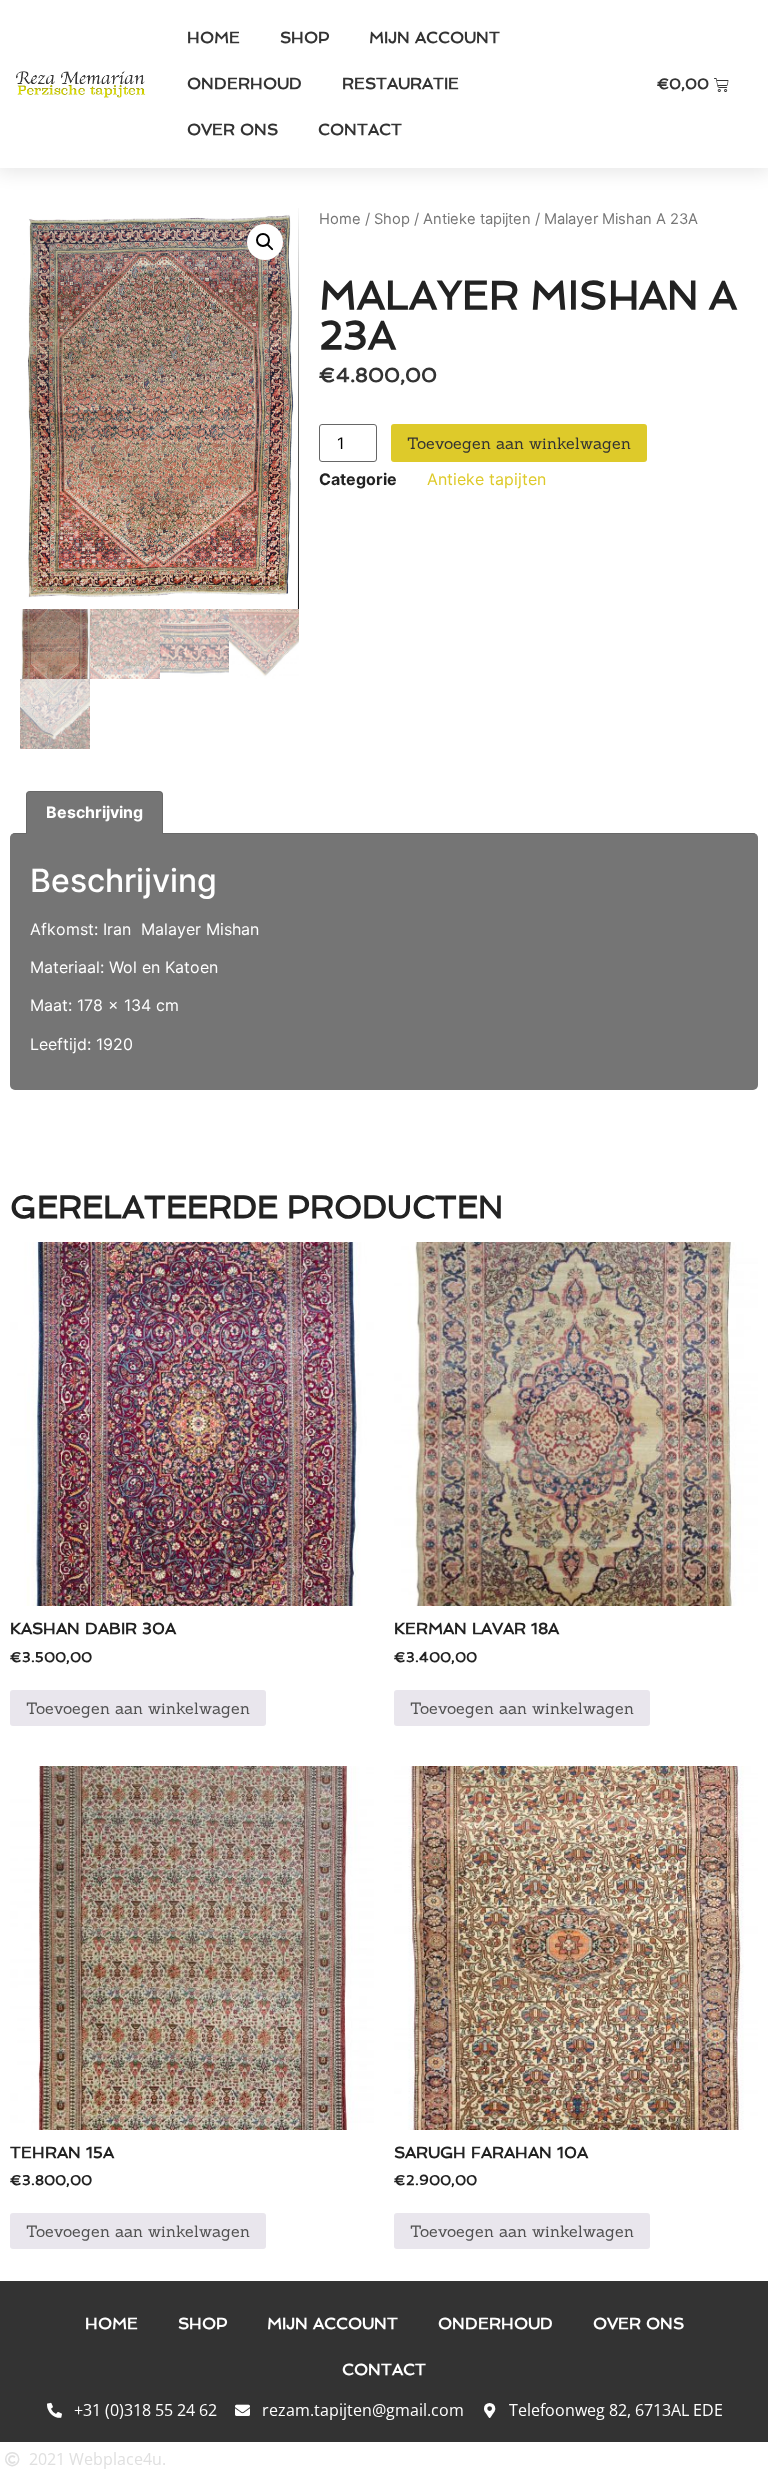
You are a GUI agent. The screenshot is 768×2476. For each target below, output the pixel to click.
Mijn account (434, 37)
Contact (360, 129)
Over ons (232, 129)
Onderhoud (244, 83)
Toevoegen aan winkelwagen (519, 443)
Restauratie (400, 83)
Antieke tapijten (477, 219)
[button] (265, 242)
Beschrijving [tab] (94, 812)
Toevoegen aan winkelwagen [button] (138, 1708)
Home (213, 37)
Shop (304, 37)
